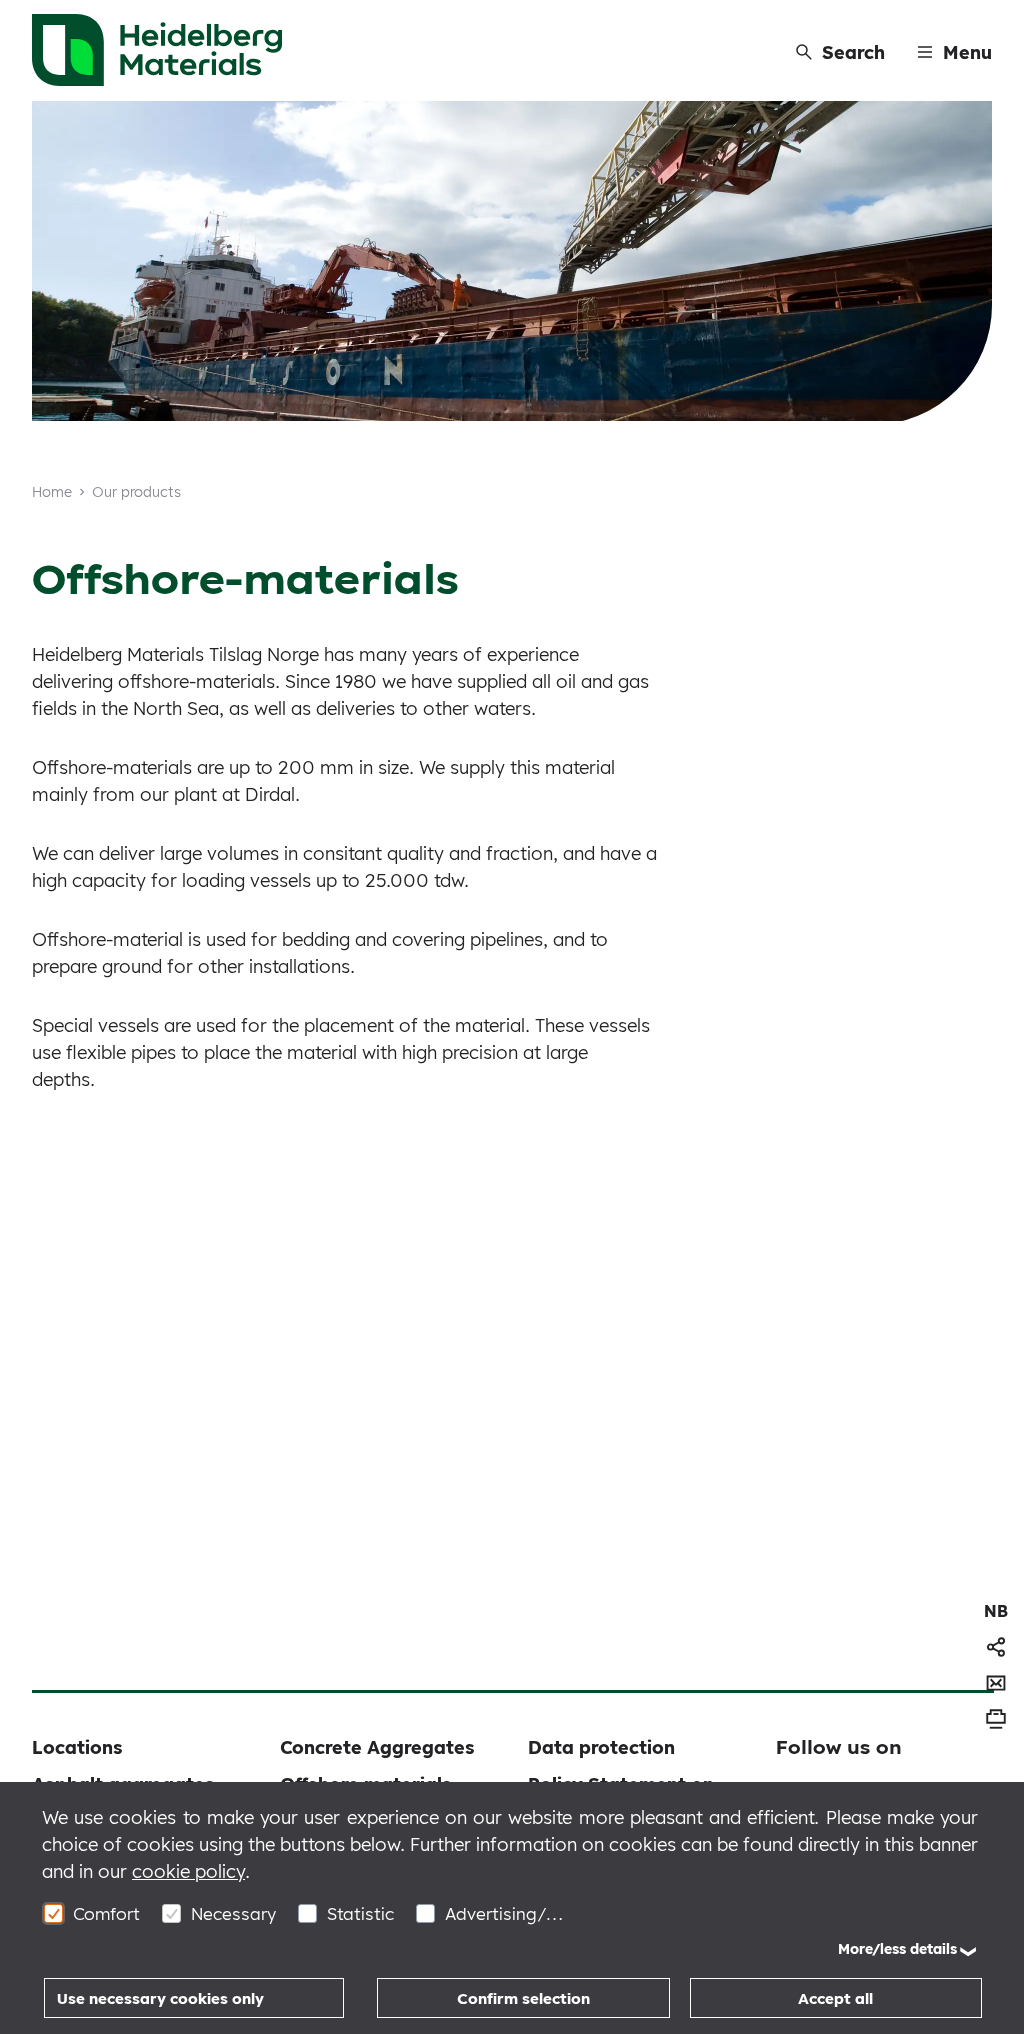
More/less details (897, 1949)
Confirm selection (523, 1998)
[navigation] (996, 1611)
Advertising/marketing (505, 1913)
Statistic (360, 1913)
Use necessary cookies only (160, 1998)
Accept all (835, 1998)
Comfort (106, 1913)
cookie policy (188, 1871)
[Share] (996, 1647)
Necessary (233, 1913)
